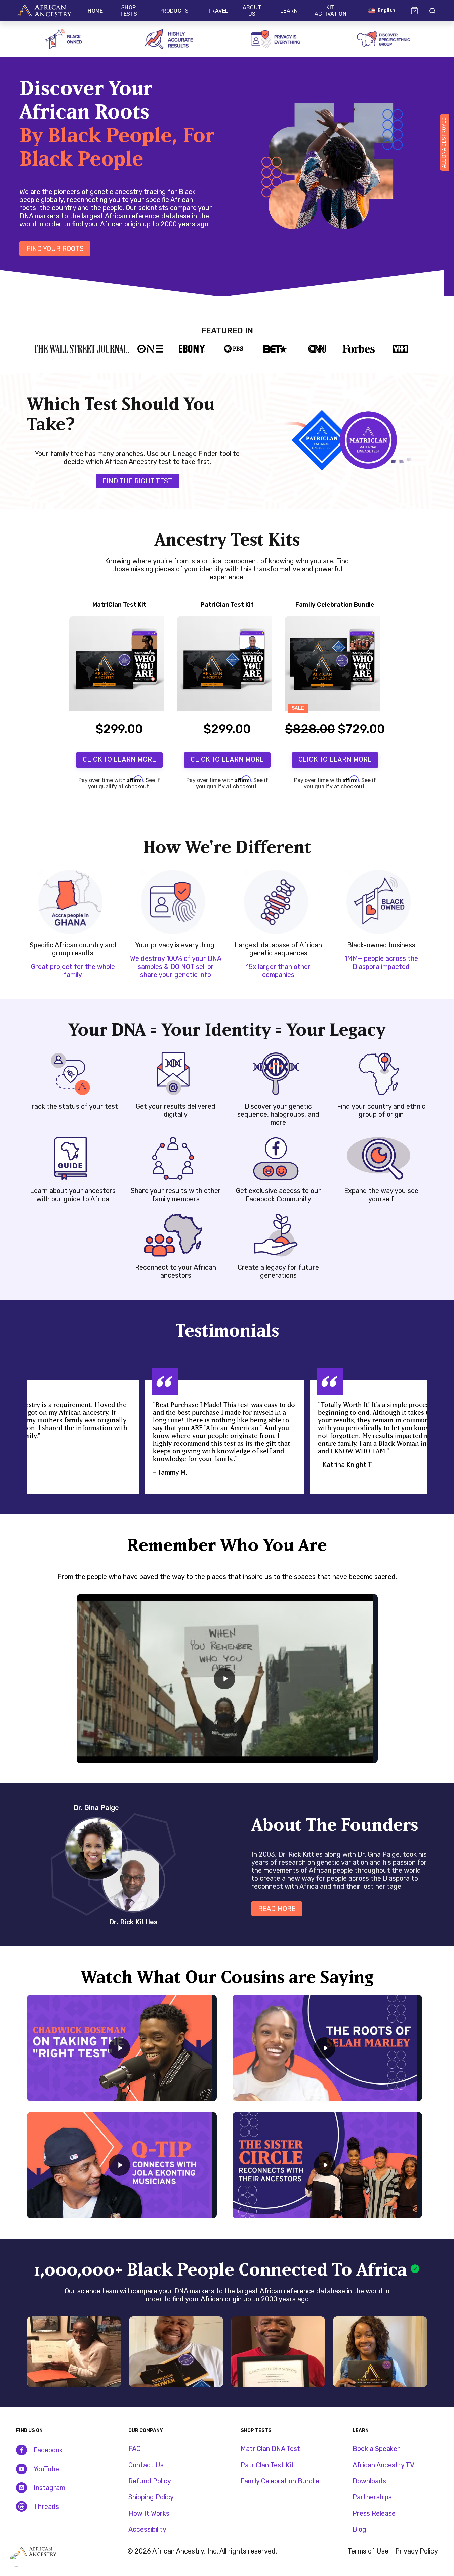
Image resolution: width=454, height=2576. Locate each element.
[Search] (432, 11)
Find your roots (55, 249)
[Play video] (225, 1679)
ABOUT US (252, 11)
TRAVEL (218, 11)
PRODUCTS (174, 11)
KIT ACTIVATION (331, 11)
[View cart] (414, 11)
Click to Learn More (119, 760)
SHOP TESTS (129, 11)
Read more (277, 1909)
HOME (95, 11)
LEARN (289, 11)
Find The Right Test (137, 481)
